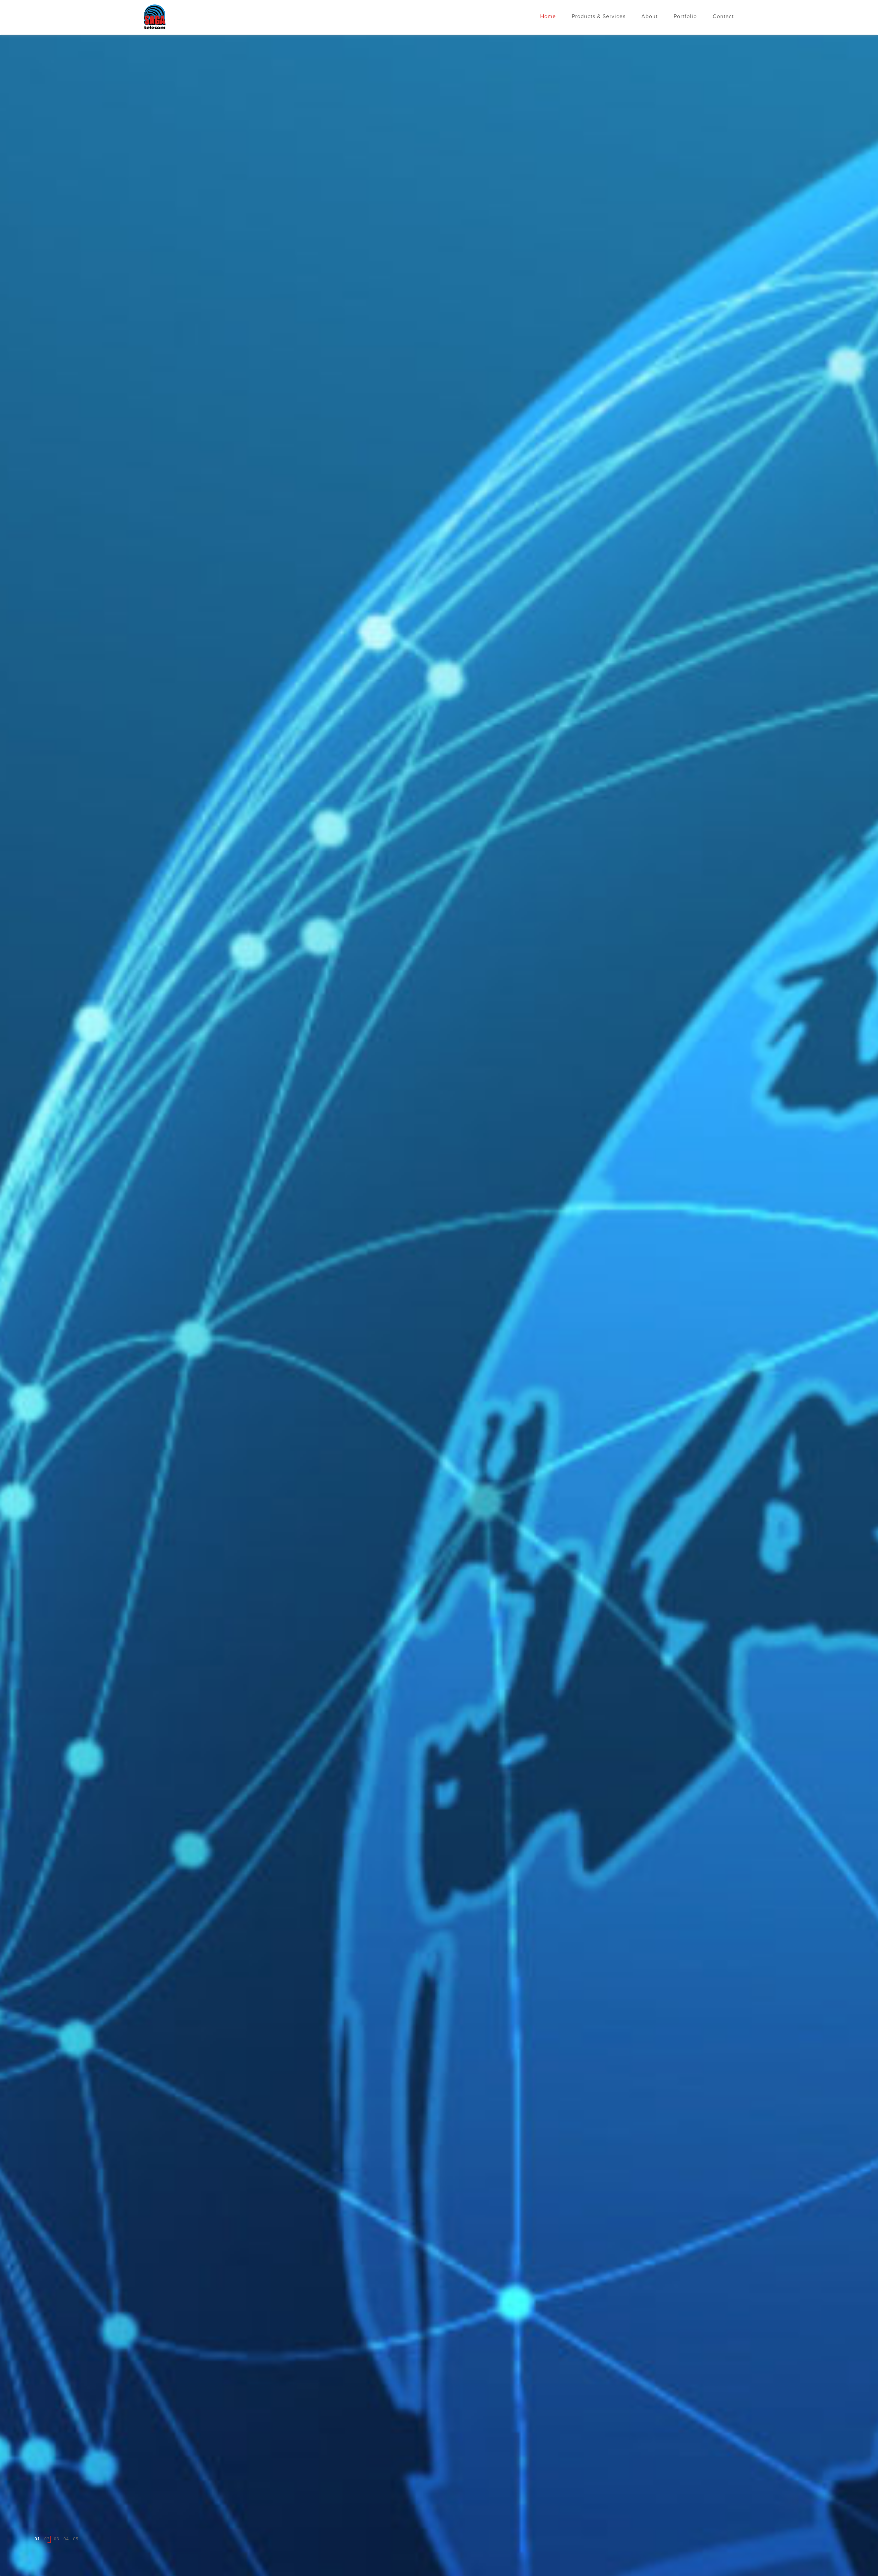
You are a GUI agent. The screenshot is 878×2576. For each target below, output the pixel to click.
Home (548, 17)
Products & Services (599, 17)
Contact (723, 17)
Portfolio (685, 17)
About (650, 17)
